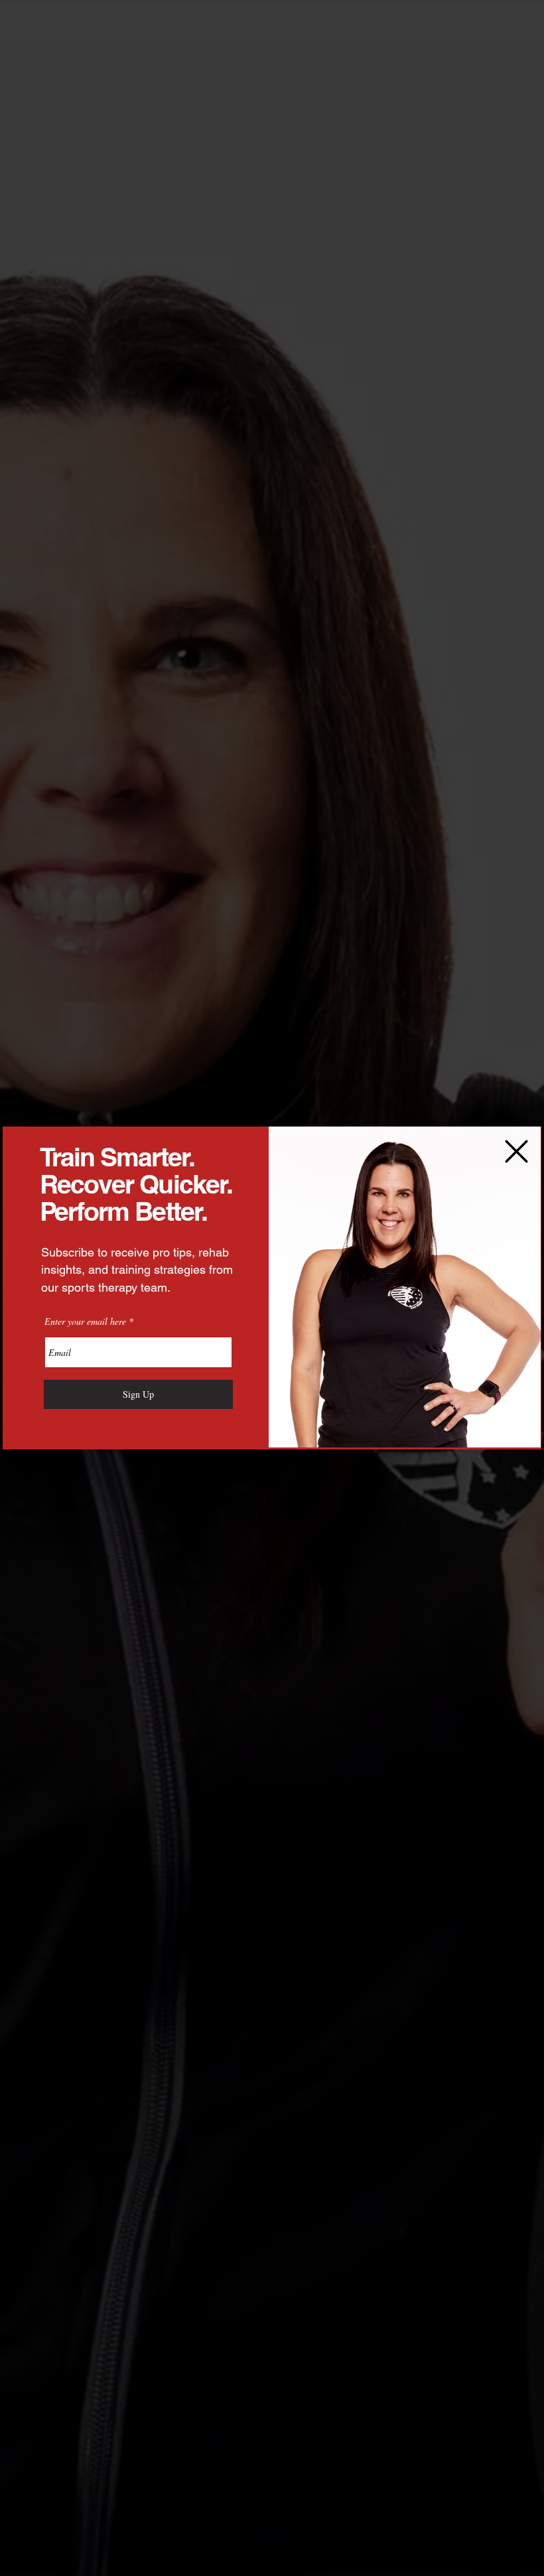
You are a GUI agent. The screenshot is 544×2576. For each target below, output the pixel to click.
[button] (516, 1151)
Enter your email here (85, 1321)
